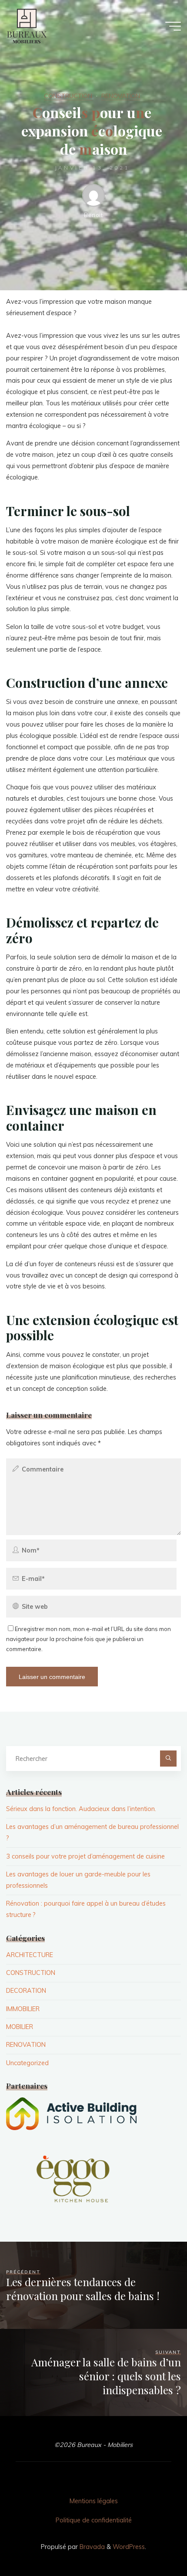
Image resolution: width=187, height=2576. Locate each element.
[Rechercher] (168, 1759)
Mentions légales (94, 2501)
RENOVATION (121, 96)
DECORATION (26, 1991)
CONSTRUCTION (68, 96)
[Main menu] (173, 26)
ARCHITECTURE (30, 1955)
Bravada (91, 2547)
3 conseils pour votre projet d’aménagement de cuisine (85, 1856)
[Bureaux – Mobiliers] (26, 26)
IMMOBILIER (23, 2009)
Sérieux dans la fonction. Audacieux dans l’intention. (81, 1809)
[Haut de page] (153, 2542)
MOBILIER (20, 2027)
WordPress (129, 2547)
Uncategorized (27, 2063)
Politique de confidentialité (94, 2520)
